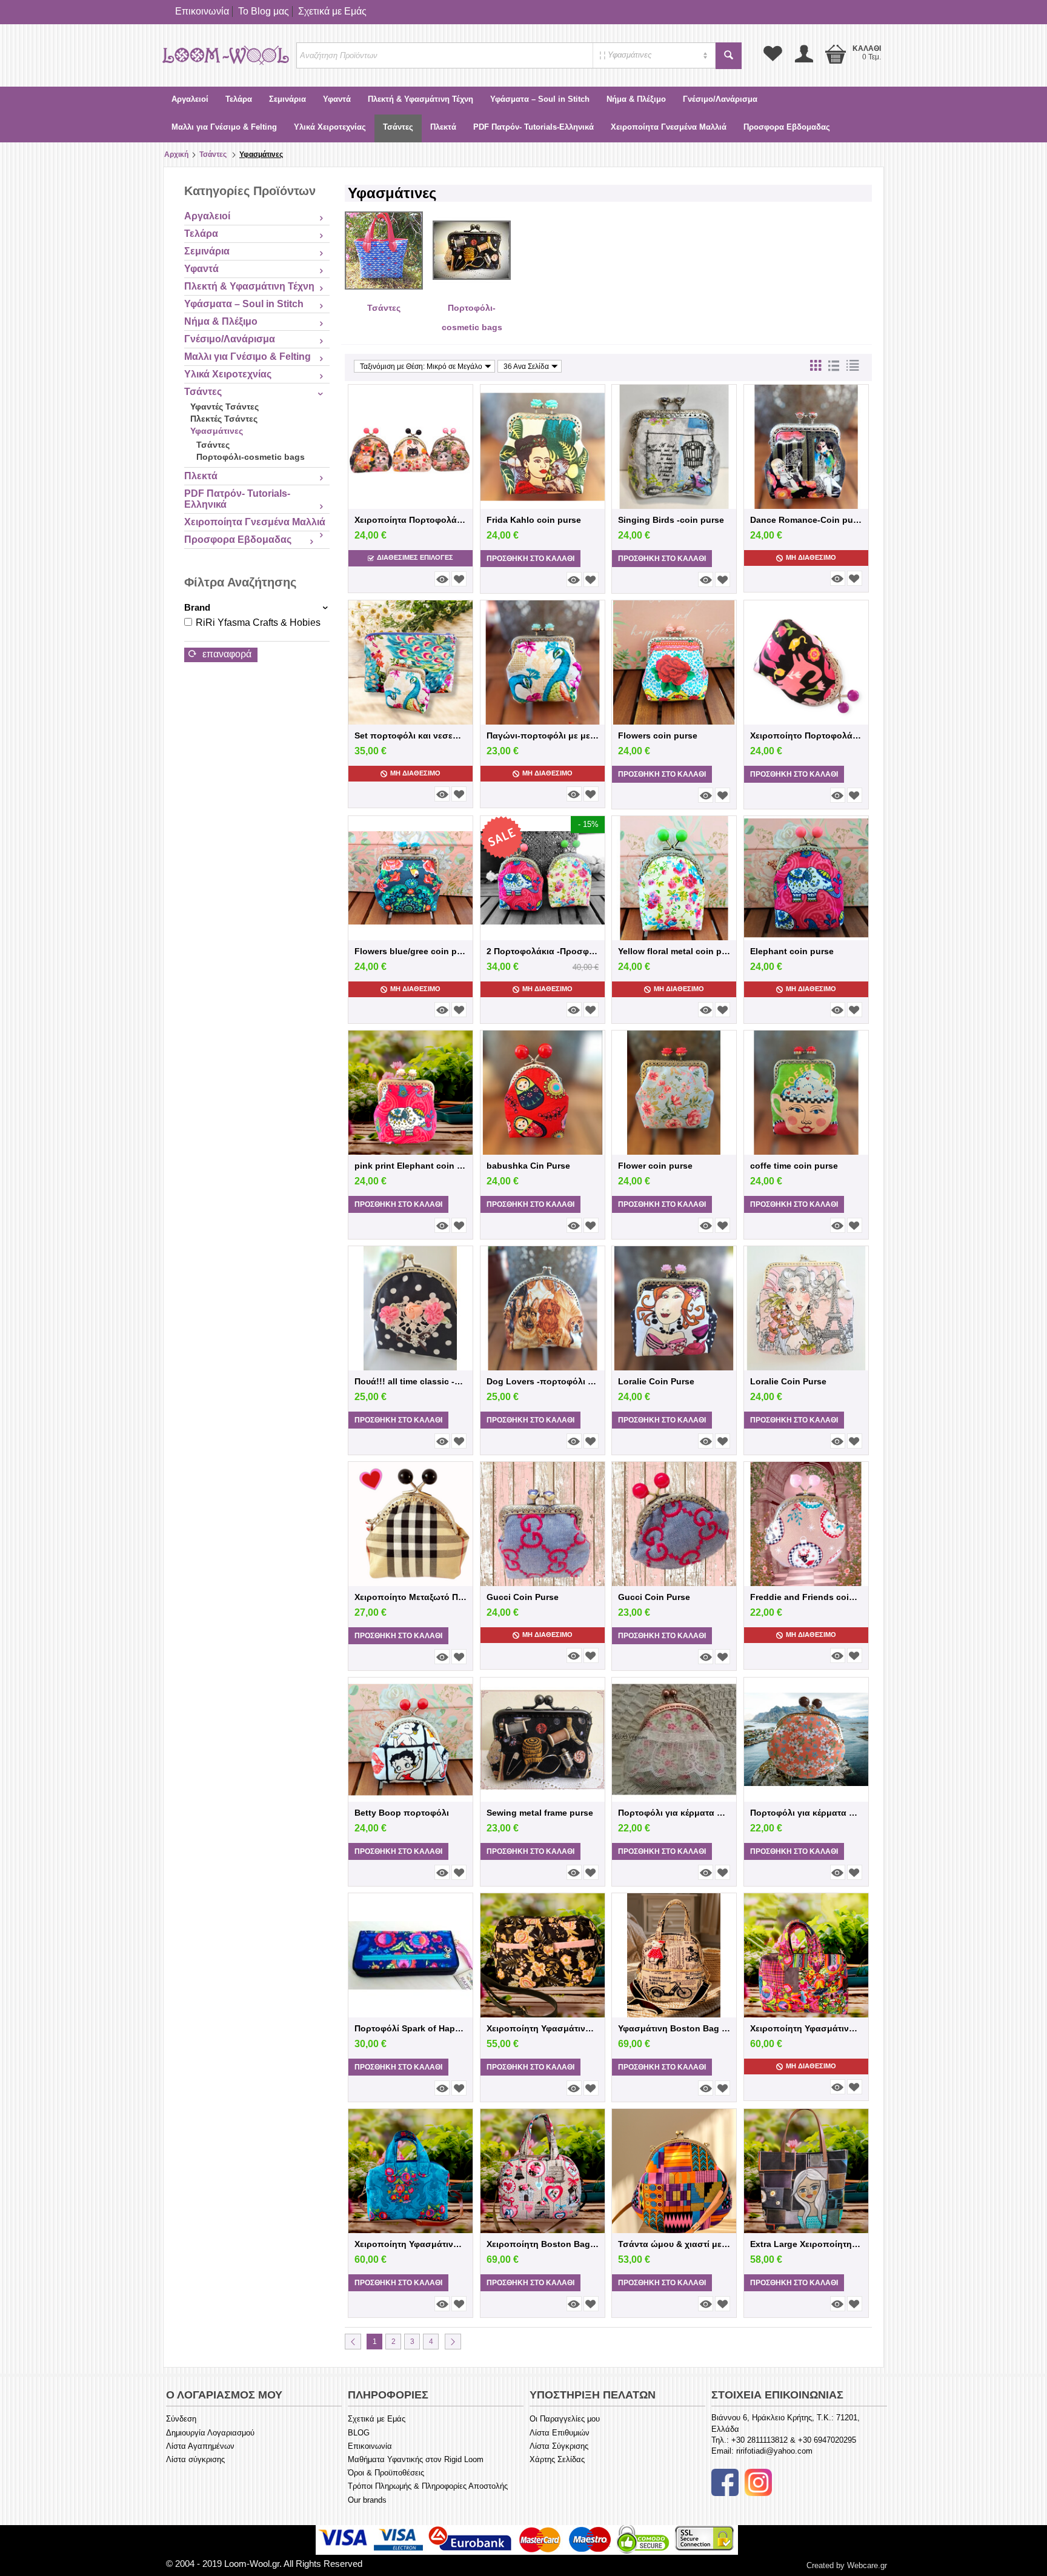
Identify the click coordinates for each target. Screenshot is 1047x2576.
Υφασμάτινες (217, 431)
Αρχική (176, 154)
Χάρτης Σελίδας (557, 2459)
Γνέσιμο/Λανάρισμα (720, 99)
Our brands (367, 2500)
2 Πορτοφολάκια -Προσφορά (543, 951)
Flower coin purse (655, 1166)
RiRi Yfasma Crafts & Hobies (258, 622)
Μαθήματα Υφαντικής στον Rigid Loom (416, 2459)
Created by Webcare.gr (847, 2565)
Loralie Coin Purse (656, 1381)
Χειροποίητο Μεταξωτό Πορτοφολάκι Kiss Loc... (410, 1597)
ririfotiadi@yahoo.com (774, 2451)
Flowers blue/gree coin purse (410, 951)
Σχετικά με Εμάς (332, 11)
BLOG (359, 2433)
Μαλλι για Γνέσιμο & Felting (224, 127)
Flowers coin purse (658, 735)
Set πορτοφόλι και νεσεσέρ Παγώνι (410, 735)
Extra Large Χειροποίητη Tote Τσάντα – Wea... (806, 2244)
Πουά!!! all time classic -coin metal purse (410, 1381)
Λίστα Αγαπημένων (200, 2446)
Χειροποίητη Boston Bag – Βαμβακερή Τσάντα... (543, 2244)
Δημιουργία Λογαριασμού (210, 2433)
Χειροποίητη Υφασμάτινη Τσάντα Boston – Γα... (410, 2244)
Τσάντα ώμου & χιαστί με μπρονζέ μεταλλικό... (674, 2244)
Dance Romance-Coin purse (806, 520)
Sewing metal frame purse (540, 1813)
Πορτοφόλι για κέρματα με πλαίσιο (806, 1813)
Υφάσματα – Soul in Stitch (540, 99)
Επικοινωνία (202, 11)
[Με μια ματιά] (442, 579)
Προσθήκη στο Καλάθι (530, 559)
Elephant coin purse (792, 951)
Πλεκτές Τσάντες (224, 419)
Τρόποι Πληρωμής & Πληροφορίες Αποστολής (428, 2486)
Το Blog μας (264, 11)
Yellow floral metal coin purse (674, 951)
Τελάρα (239, 99)
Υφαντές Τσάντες (224, 407)
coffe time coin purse (794, 1166)
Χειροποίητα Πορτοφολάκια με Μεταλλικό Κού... (410, 520)
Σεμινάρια (288, 99)
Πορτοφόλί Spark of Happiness (410, 2028)
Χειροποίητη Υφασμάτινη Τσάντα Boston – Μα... (543, 2028)
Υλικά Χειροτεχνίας (330, 127)
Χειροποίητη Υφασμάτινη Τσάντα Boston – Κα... (806, 2028)
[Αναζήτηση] (729, 56)
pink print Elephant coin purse (410, 1166)
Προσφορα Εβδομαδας (787, 127)
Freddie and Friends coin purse (806, 1597)
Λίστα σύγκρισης (195, 2459)
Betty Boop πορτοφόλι (402, 1813)
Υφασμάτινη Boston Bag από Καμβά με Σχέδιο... (674, 2028)
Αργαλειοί (190, 99)
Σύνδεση (181, 2419)
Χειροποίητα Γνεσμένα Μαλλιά (669, 127)
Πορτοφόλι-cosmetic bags (251, 457)
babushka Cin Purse (528, 1166)
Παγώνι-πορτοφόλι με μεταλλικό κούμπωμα (543, 735)
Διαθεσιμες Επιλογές (415, 557)
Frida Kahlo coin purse (534, 520)
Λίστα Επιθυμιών (560, 2433)
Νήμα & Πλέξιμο (636, 99)
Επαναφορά (226, 654)
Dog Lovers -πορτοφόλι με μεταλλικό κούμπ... (543, 1381)
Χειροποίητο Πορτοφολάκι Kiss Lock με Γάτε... (806, 735)
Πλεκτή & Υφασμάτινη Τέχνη (420, 99)
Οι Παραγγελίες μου (565, 2419)
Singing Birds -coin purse (671, 520)
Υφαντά (337, 99)
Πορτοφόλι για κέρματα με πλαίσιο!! (674, 1813)
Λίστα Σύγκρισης (559, 2446)
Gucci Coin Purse (523, 1597)
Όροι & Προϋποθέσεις (386, 2473)
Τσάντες (398, 127)
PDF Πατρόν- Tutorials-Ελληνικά (533, 127)
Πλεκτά (443, 127)
